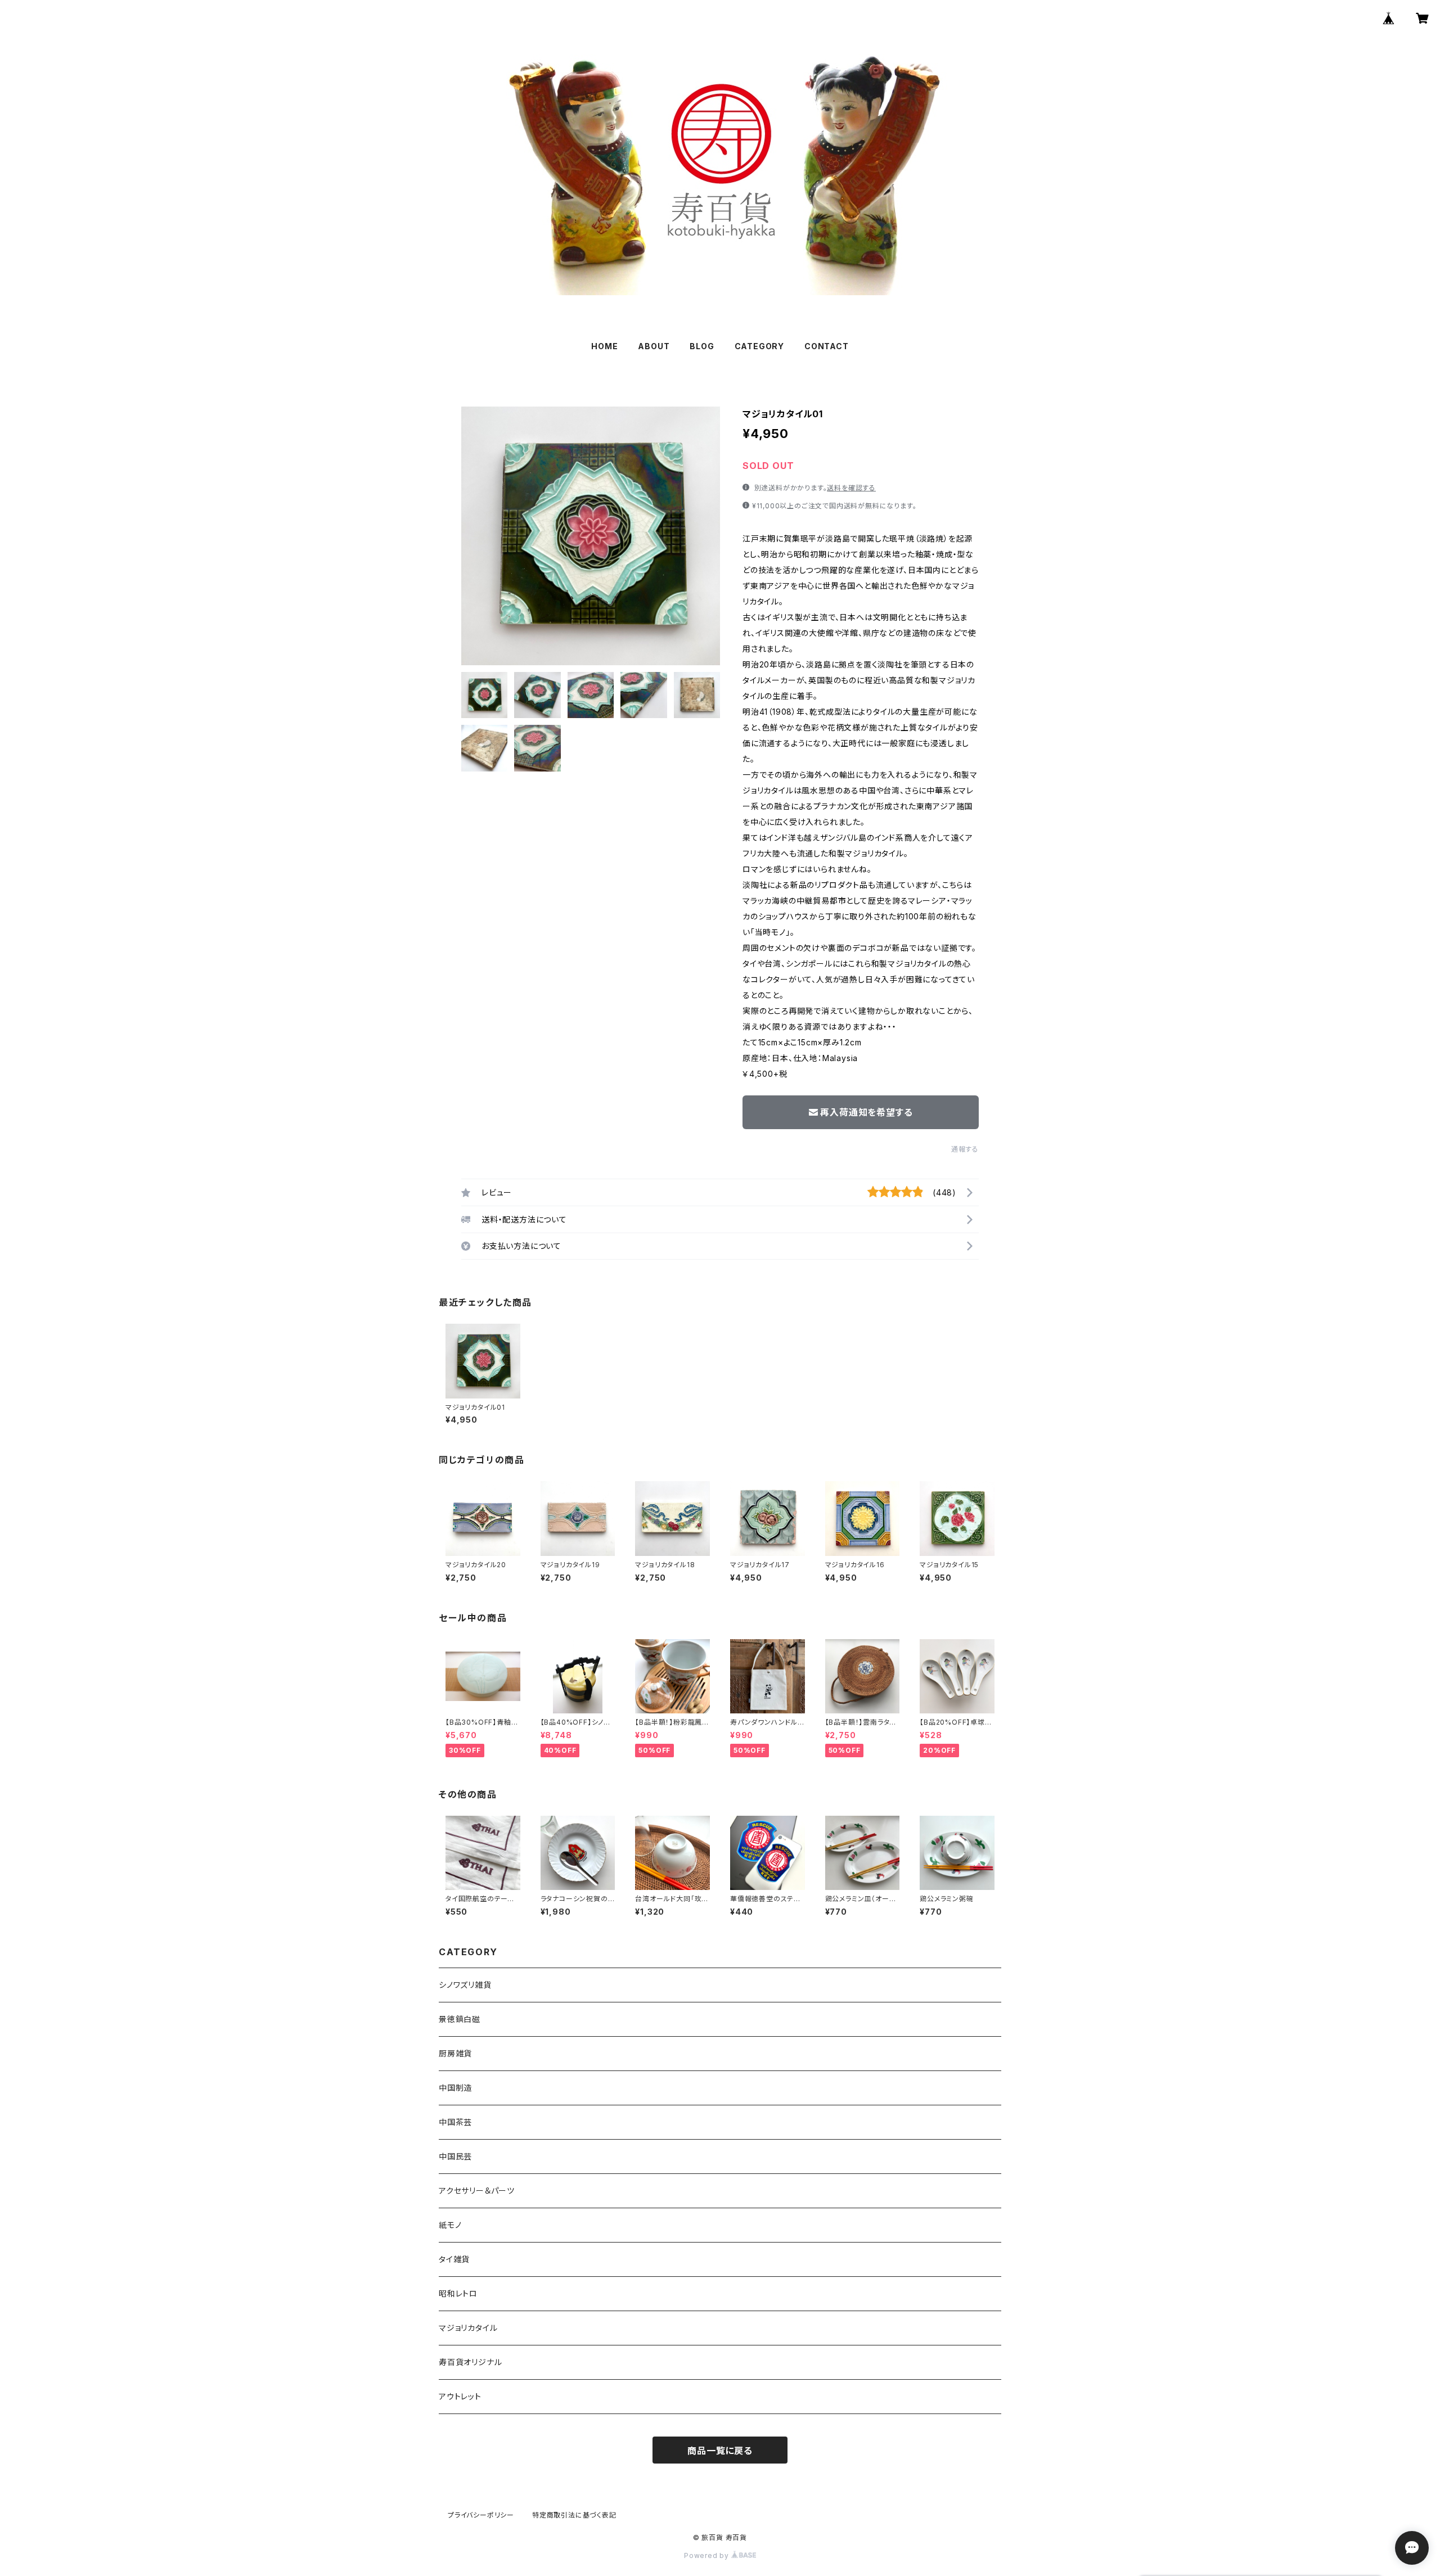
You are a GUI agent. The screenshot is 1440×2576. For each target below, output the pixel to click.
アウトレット (460, 2396)
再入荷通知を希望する (866, 1112)
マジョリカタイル (468, 2328)
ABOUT (654, 346)
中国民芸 (455, 2156)
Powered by (708, 2555)
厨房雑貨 (455, 2053)
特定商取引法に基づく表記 (574, 2515)
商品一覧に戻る (720, 2451)
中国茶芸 (455, 2122)
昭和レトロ (458, 2293)
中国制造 (455, 2088)
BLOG (702, 346)
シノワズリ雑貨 (465, 1985)
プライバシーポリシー (481, 2515)
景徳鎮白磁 (460, 2019)
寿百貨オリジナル (470, 2362)
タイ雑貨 (454, 2259)
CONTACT (827, 346)
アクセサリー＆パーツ (477, 2191)
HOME (604, 346)
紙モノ (450, 2225)
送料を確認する (851, 488)
